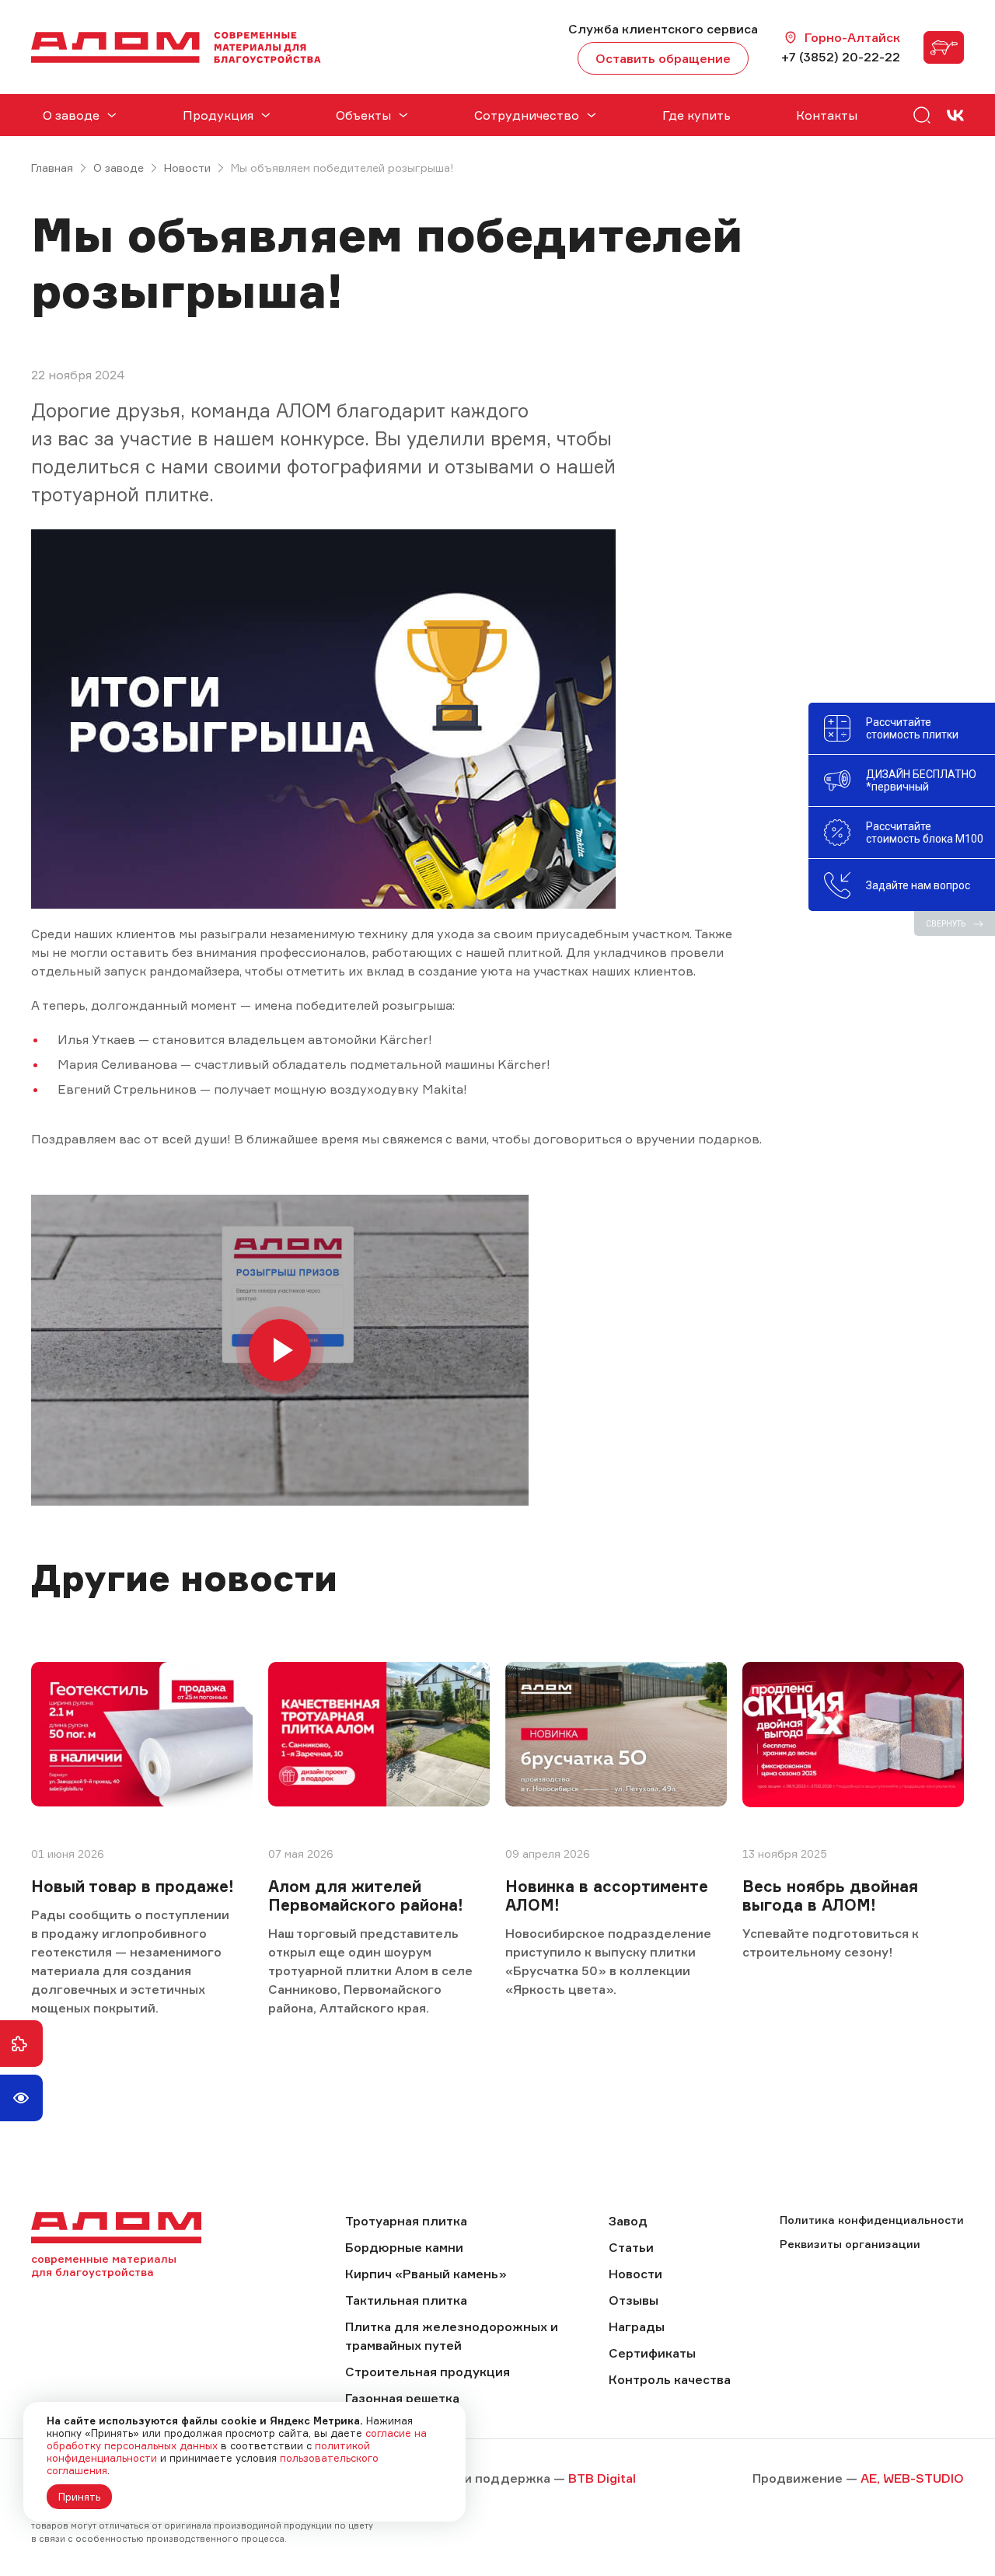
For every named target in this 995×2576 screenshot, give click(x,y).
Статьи (631, 2247)
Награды (637, 2326)
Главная (52, 168)
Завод (628, 2221)
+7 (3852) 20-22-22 (841, 57)
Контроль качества (670, 2379)
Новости (187, 168)
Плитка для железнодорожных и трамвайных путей (452, 2336)
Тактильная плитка (406, 2300)
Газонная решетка (402, 2398)
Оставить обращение (663, 58)
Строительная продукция (428, 2372)
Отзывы (634, 2300)
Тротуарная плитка (406, 2221)
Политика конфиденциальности (872, 2220)
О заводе (119, 168)
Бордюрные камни (404, 2247)
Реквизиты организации (850, 2244)
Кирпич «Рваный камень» (426, 2274)
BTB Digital (602, 2478)
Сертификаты (652, 2353)
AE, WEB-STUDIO (912, 2478)
